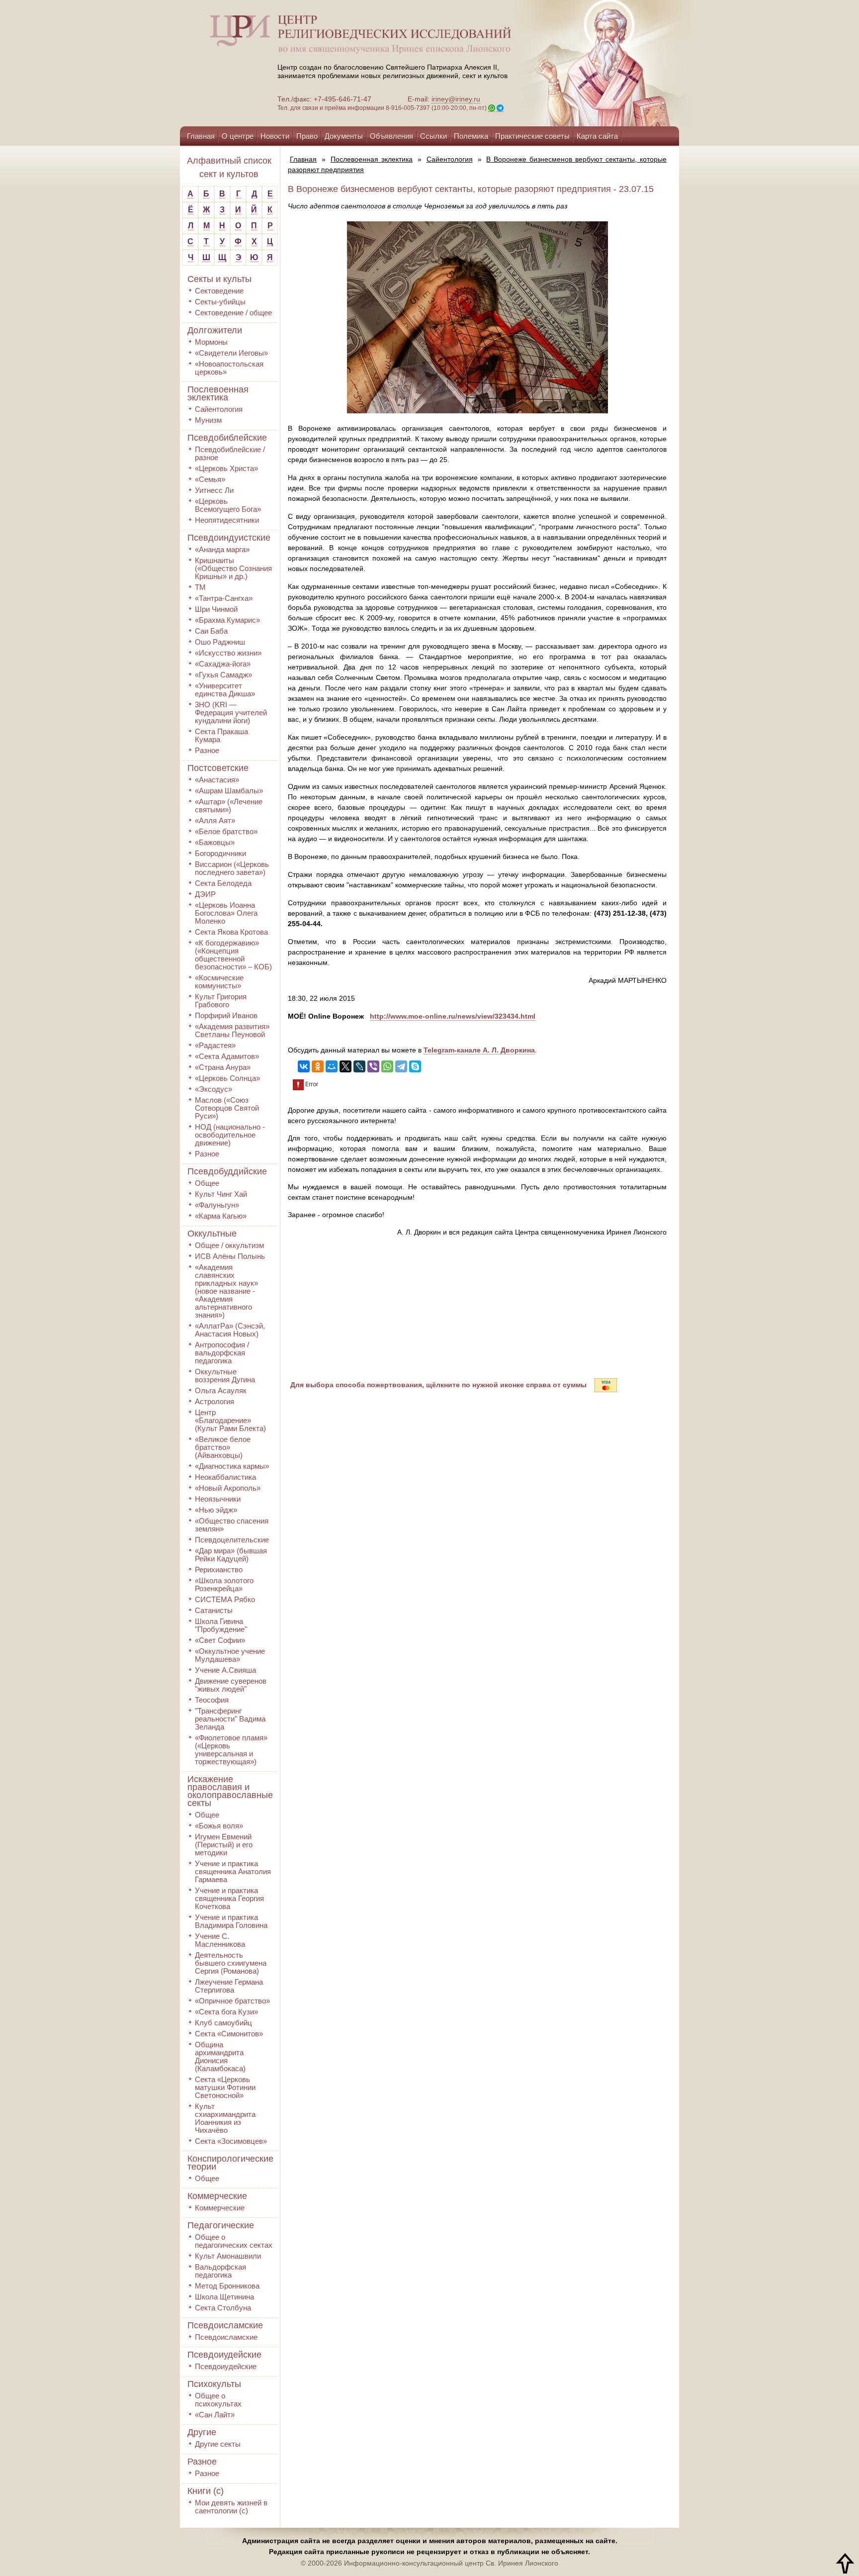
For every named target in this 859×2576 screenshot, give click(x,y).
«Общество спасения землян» (232, 1525)
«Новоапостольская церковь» (229, 368)
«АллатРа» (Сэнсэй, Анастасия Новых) (230, 1330)
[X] (345, 1066)
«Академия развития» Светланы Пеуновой (232, 1030)
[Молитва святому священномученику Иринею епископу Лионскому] (575, 63)
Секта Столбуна (223, 2308)
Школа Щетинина (224, 2297)
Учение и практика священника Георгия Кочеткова (229, 1898)
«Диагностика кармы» (232, 1466)
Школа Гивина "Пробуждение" (221, 1625)
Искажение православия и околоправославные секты (230, 1791)
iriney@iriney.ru (456, 99)
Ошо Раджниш (220, 642)
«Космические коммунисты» (219, 982)
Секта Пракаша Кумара (221, 735)
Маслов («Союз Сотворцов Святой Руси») (227, 1108)
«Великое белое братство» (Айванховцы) (223, 1447)
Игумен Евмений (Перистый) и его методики (224, 1845)
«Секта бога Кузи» (226, 2012)
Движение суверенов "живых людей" (231, 1685)
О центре (238, 136)
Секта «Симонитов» (229, 2034)
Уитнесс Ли (214, 490)
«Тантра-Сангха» (224, 598)
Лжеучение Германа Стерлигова (229, 1986)
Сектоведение (219, 291)
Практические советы (532, 136)
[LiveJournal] (359, 1066)
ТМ (200, 587)
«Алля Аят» (215, 820)
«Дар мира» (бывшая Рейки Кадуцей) (231, 1555)
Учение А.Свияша (225, 1670)
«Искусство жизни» (228, 653)
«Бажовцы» (215, 842)
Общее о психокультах (218, 2400)
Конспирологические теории (230, 2163)
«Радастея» (215, 1045)
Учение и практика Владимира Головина (231, 1921)
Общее (207, 1183)
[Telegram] (401, 1066)
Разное (207, 750)
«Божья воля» (219, 1826)
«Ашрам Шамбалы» (229, 791)
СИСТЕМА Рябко (225, 1599)
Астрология (215, 1401)
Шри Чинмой (216, 609)
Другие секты (218, 2444)
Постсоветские (218, 768)
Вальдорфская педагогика (220, 2271)
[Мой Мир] (332, 1066)
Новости (275, 136)
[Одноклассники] (318, 1066)
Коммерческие (217, 2196)
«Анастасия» (217, 780)
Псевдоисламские (225, 2325)
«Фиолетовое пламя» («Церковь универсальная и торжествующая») (231, 1750)
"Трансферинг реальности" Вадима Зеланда (230, 1719)
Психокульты (214, 2384)
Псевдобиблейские (227, 438)
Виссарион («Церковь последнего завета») (232, 868)
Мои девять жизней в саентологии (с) (231, 2507)
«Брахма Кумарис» (227, 620)
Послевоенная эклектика (218, 393)
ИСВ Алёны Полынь (230, 1256)
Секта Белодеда (223, 883)
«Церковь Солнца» (227, 1078)
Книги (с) (206, 2491)
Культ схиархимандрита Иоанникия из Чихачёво (225, 2118)
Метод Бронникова (227, 2286)
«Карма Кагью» (221, 1216)
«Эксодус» (214, 1089)
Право (307, 136)
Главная (201, 136)
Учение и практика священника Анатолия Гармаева (233, 1871)
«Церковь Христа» (226, 468)
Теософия (212, 1700)
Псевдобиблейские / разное (230, 453)
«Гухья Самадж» (223, 675)
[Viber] (373, 1066)
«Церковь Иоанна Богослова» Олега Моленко (226, 913)
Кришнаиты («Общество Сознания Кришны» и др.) (233, 568)
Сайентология (219, 409)
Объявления (391, 136)
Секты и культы (219, 279)
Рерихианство (219, 1570)
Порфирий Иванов (226, 1015)
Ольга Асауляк (221, 1390)
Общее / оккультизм (229, 1245)
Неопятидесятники (227, 520)
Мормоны (211, 342)
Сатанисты (214, 1610)
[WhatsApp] (387, 1066)
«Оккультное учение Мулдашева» (230, 1655)
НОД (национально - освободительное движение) (230, 1135)
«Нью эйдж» (216, 1510)
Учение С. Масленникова (220, 1940)
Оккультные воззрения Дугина (225, 1376)
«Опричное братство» (232, 2001)
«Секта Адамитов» (227, 1056)
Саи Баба (211, 631)
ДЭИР (205, 894)
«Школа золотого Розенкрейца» (224, 1584)
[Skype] (415, 1066)
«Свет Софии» (220, 1640)
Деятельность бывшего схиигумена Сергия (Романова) (231, 1963)
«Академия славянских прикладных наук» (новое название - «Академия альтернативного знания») (226, 1291)
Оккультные (212, 1234)
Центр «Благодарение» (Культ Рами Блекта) (230, 1420)
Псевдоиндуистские (229, 538)
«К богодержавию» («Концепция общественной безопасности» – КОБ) (233, 955)
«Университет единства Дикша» (225, 690)
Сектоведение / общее (233, 313)
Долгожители (215, 330)
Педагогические (221, 2225)
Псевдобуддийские (227, 1171)
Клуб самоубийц (223, 2023)
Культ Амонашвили (228, 2256)
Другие (202, 2432)
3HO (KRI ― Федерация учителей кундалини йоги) (231, 713)
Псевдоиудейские (224, 2355)
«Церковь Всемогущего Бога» (228, 505)
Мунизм (208, 420)
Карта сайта (597, 136)
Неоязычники (218, 1499)
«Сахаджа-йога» (223, 664)
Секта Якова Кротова (231, 932)
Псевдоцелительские (232, 1540)
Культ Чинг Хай (221, 1194)
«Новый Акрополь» (228, 1488)
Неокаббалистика (225, 1477)
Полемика (471, 136)
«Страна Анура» (223, 1067)
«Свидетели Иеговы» (231, 353)
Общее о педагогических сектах (234, 2241)
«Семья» (210, 479)
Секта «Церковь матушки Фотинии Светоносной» (225, 2087)
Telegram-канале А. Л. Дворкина (479, 1050)
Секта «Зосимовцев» (231, 2141)
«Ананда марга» (222, 549)
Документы (344, 136)
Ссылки (433, 136)
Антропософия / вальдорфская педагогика (222, 1353)
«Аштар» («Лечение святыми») (229, 806)
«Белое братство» (226, 831)
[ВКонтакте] (304, 1066)
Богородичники (220, 853)
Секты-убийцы (220, 302)
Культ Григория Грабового (221, 1001)
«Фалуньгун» (217, 1205)
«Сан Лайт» (215, 2415)
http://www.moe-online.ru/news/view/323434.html (453, 1016)
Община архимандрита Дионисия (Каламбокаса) (220, 2056)
